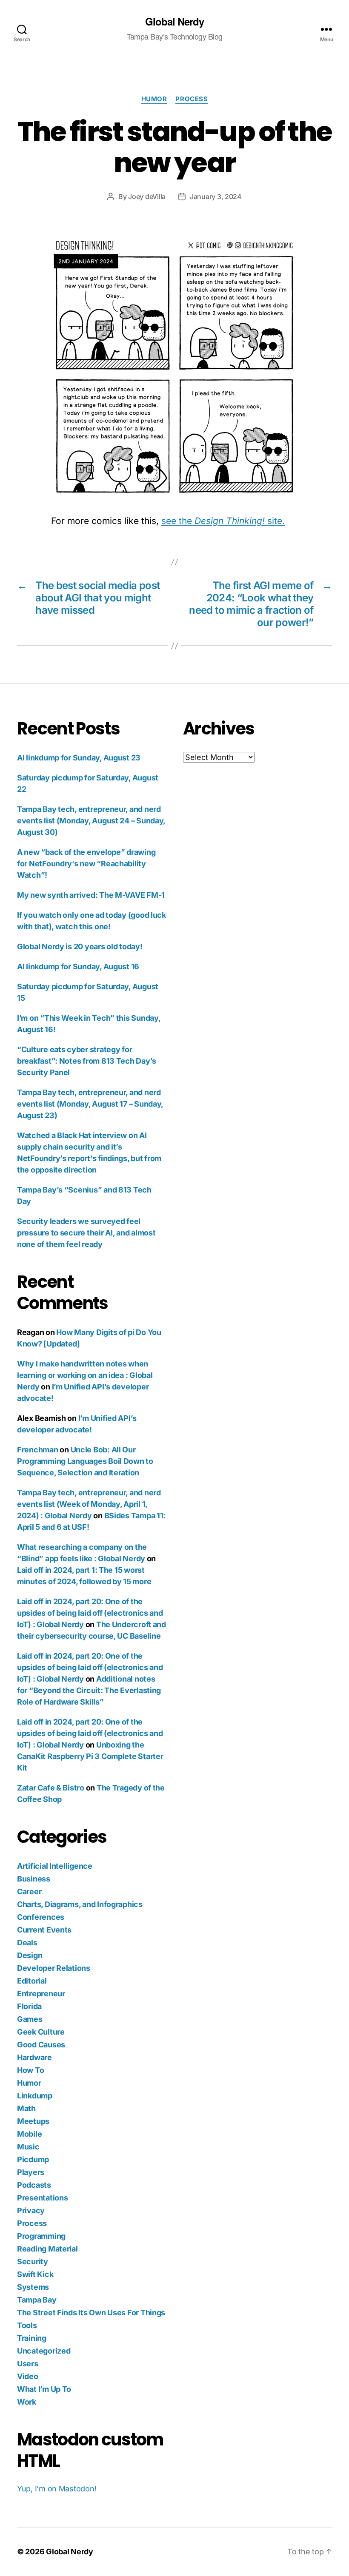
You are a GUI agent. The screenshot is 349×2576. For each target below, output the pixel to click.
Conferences (41, 1917)
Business (34, 1879)
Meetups (33, 2121)
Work (27, 2402)
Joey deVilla (147, 196)
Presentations (43, 2198)
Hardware (34, 2057)
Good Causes (41, 2045)
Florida (29, 2006)
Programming (41, 2236)
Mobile (29, 2134)
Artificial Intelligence (55, 1866)
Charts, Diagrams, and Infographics (80, 1904)
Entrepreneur (41, 1994)
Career (29, 1891)
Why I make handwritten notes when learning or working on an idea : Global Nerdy (85, 1375)
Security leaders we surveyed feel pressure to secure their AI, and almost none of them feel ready (86, 1233)
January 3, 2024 (216, 196)
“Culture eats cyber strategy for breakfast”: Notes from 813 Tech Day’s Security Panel (87, 1061)
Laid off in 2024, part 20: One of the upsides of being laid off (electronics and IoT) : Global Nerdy (90, 1613)
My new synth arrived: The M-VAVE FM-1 (91, 895)
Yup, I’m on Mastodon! (57, 2489)
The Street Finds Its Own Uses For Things (91, 2313)
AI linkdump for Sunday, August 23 (79, 758)
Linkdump (35, 2096)
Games (30, 2019)
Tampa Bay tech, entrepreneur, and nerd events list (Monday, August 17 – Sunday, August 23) (90, 1104)
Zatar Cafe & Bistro (51, 1788)
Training (32, 2338)
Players (31, 2172)
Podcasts (34, 2185)
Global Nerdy (174, 21)
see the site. (223, 521)
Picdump (33, 2159)
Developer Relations (54, 1968)
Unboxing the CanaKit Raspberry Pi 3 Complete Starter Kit (90, 1756)
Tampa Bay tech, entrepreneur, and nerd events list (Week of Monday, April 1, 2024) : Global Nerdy (89, 1504)
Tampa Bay (37, 2300)
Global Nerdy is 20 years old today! (80, 946)
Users (28, 2364)
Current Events (44, 1930)
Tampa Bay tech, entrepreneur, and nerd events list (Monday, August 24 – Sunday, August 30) (91, 821)
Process (192, 99)
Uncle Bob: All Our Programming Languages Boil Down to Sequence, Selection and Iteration (85, 1461)
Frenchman (38, 1450)
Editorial (32, 1981)
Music (28, 2147)
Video (28, 2376)
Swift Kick (35, 2274)
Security (33, 2261)
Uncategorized (44, 2351)
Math (26, 2108)
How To (30, 2070)
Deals (27, 1943)
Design (30, 1955)
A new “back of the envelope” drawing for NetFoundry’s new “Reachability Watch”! (86, 864)
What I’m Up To (44, 2389)
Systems (33, 2287)
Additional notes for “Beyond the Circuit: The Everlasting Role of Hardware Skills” (89, 1690)
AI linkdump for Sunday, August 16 (78, 966)
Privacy (31, 2210)
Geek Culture (41, 2032)
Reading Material (47, 2249)
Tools (27, 2325)
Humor (154, 99)
